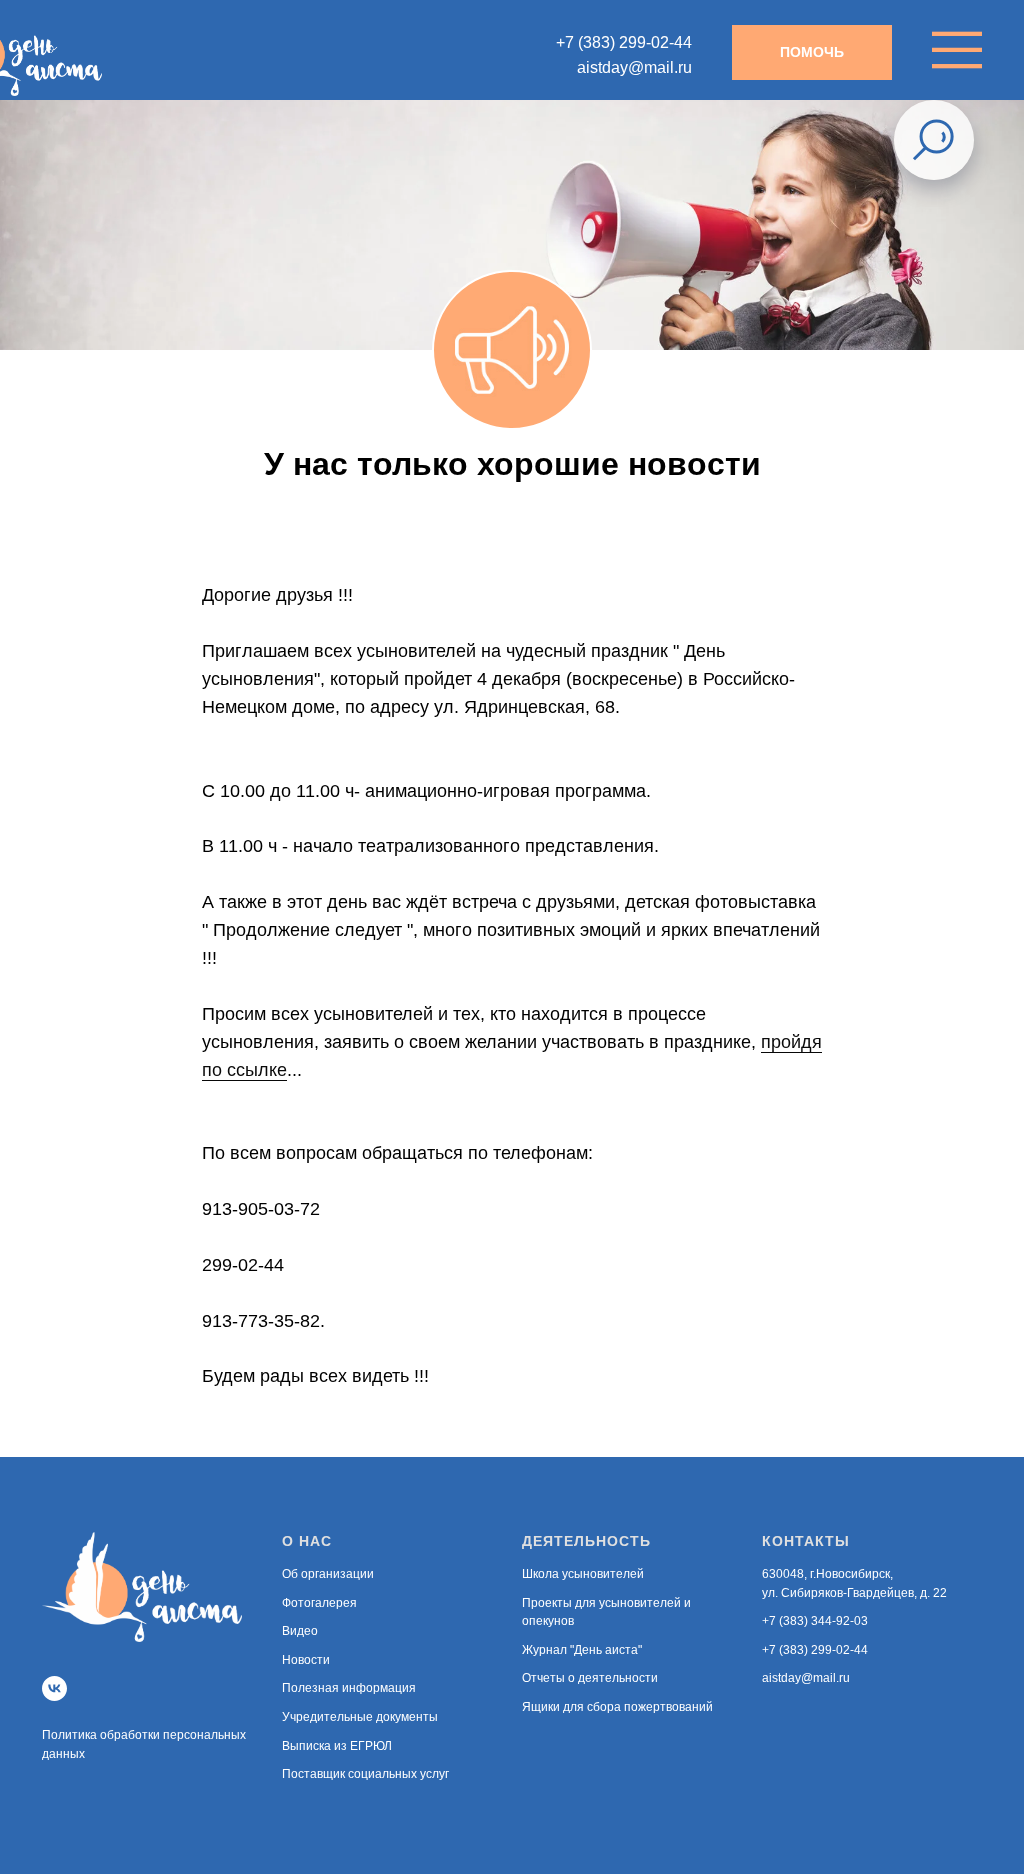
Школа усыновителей (583, 1574)
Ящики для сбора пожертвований (617, 1707)
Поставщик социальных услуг (365, 1774)
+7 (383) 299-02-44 (815, 1650)
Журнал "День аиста (580, 1650)
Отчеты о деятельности (590, 1678)
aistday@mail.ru (806, 1678)
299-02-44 (243, 1265)
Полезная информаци (345, 1688)
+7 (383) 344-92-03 (815, 1621)
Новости (306, 1660)
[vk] (54, 1688)
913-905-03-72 (261, 1209)
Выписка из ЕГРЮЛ (337, 1746)
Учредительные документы (360, 1717)
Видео (300, 1631)
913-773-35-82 (261, 1321)
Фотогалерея (319, 1603)
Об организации (328, 1574)
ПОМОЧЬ (812, 52)
